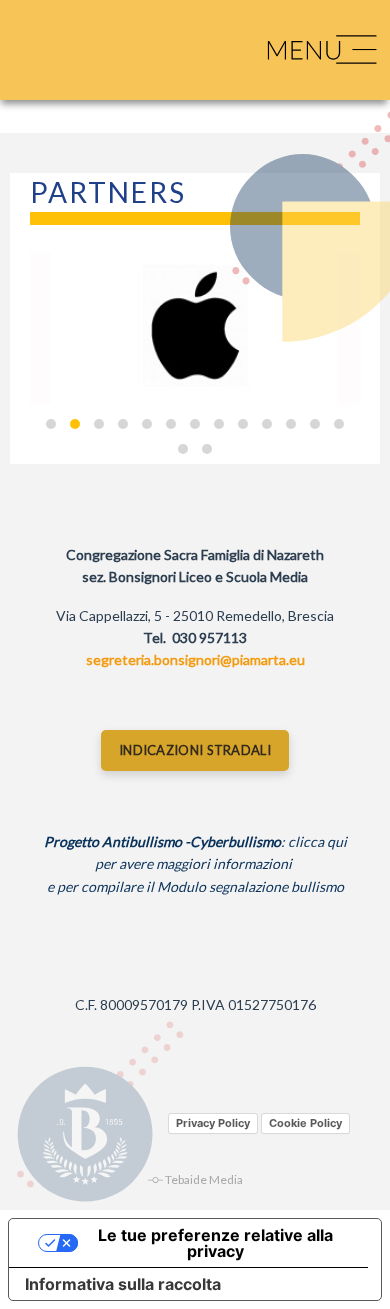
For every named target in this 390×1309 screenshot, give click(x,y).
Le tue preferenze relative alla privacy (215, 1243)
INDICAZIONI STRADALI (195, 750)
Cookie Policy (305, 1123)
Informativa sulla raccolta (123, 1284)
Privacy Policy (213, 1123)
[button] (51, 424)
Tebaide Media (204, 1179)
